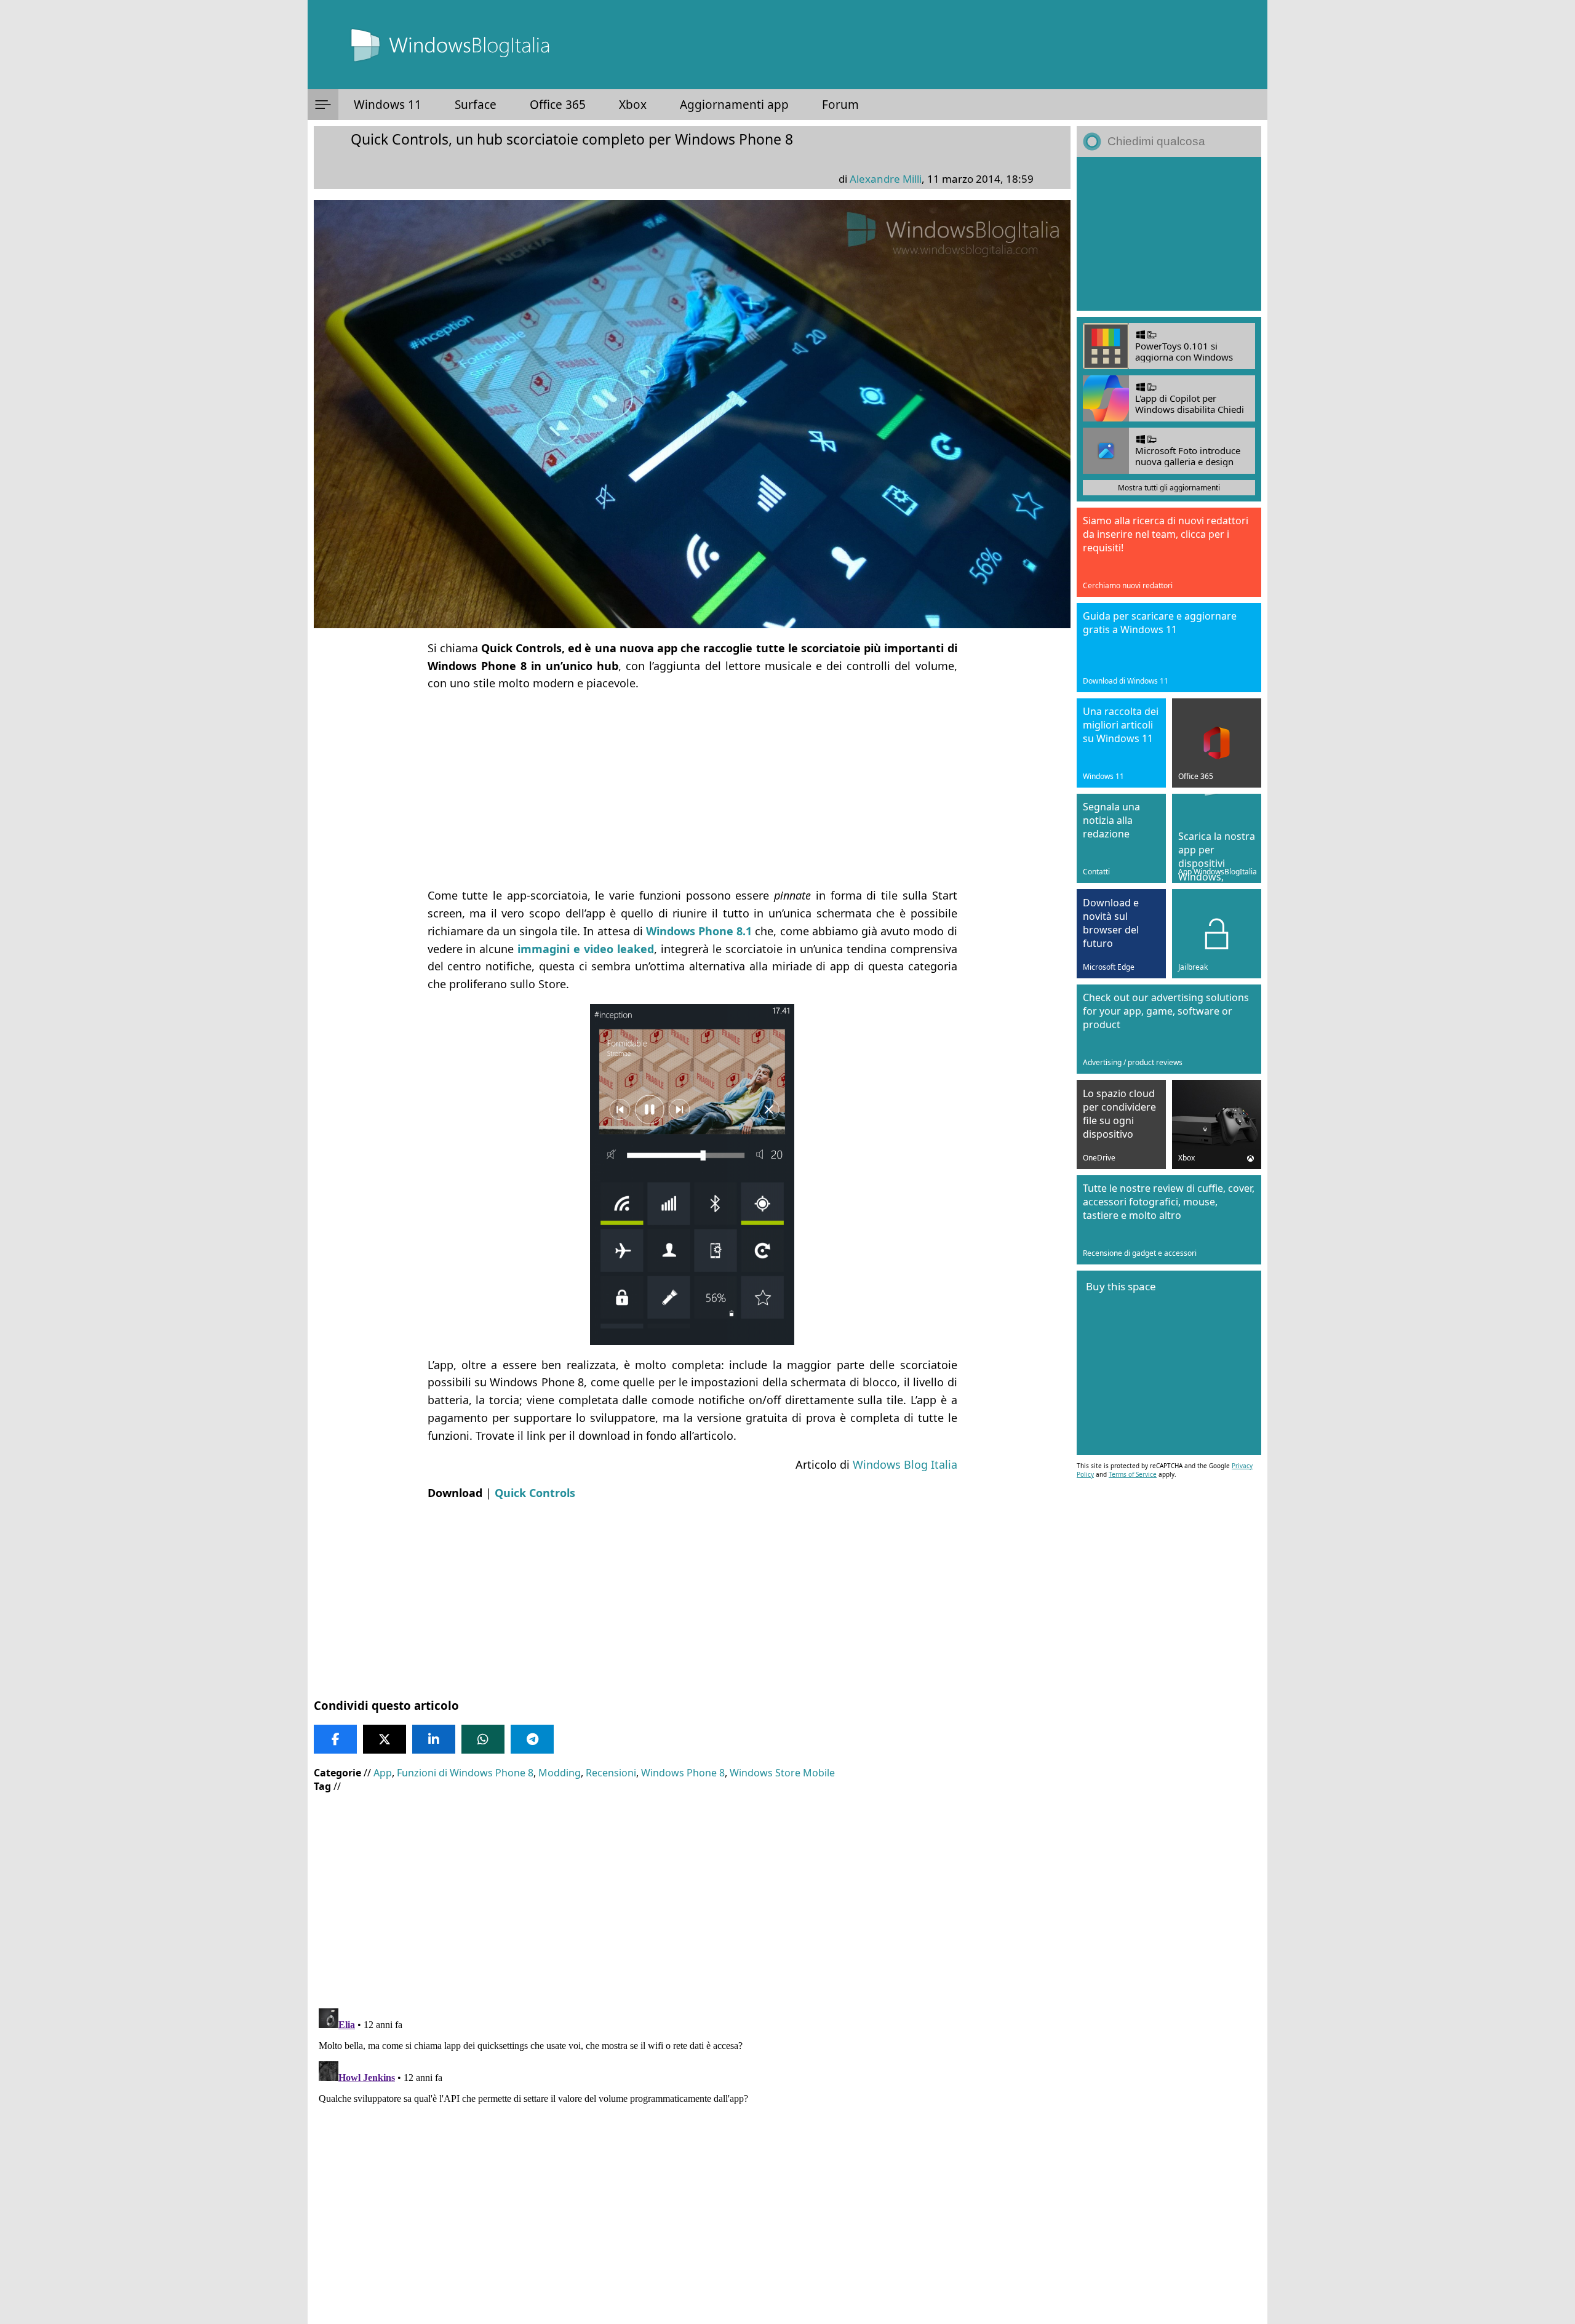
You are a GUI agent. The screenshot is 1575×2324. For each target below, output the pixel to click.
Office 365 (558, 105)
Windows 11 (388, 105)
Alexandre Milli (886, 179)
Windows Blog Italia (905, 1464)
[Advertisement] (692, 789)
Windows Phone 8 (683, 1773)
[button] (323, 105)
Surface (476, 105)
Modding (560, 1773)
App (383, 1773)
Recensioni (611, 1773)
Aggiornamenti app (734, 105)
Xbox (633, 105)
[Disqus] (692, 2157)
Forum (840, 105)
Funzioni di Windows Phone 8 (465, 1773)
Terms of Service (1133, 1474)
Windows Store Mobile (782, 1773)
